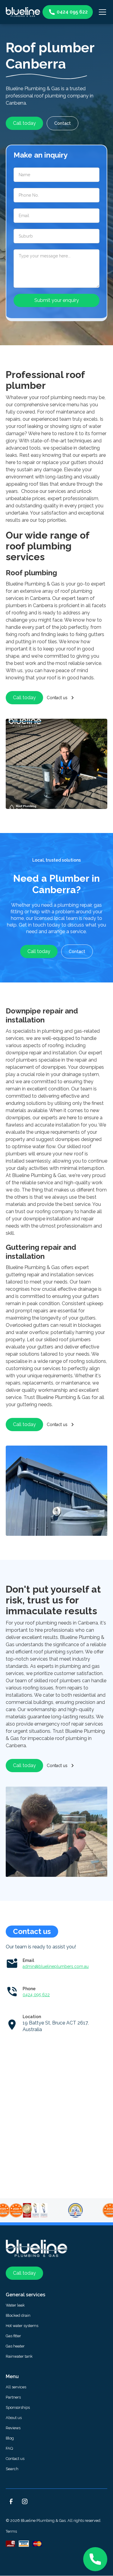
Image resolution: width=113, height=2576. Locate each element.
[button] (101, 12)
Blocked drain (18, 2315)
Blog (10, 2438)
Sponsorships (18, 2407)
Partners (13, 2397)
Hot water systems (22, 2326)
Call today (24, 123)
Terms (11, 2531)
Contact (63, 123)
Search (12, 2469)
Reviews (13, 2428)
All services (16, 2387)
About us (14, 2418)
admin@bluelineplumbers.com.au (56, 1966)
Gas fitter (13, 2336)
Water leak (15, 2305)
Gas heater (15, 2346)
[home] (23, 12)
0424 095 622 (36, 1995)
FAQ (9, 2448)
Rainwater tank (19, 2356)
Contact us (15, 2459)
